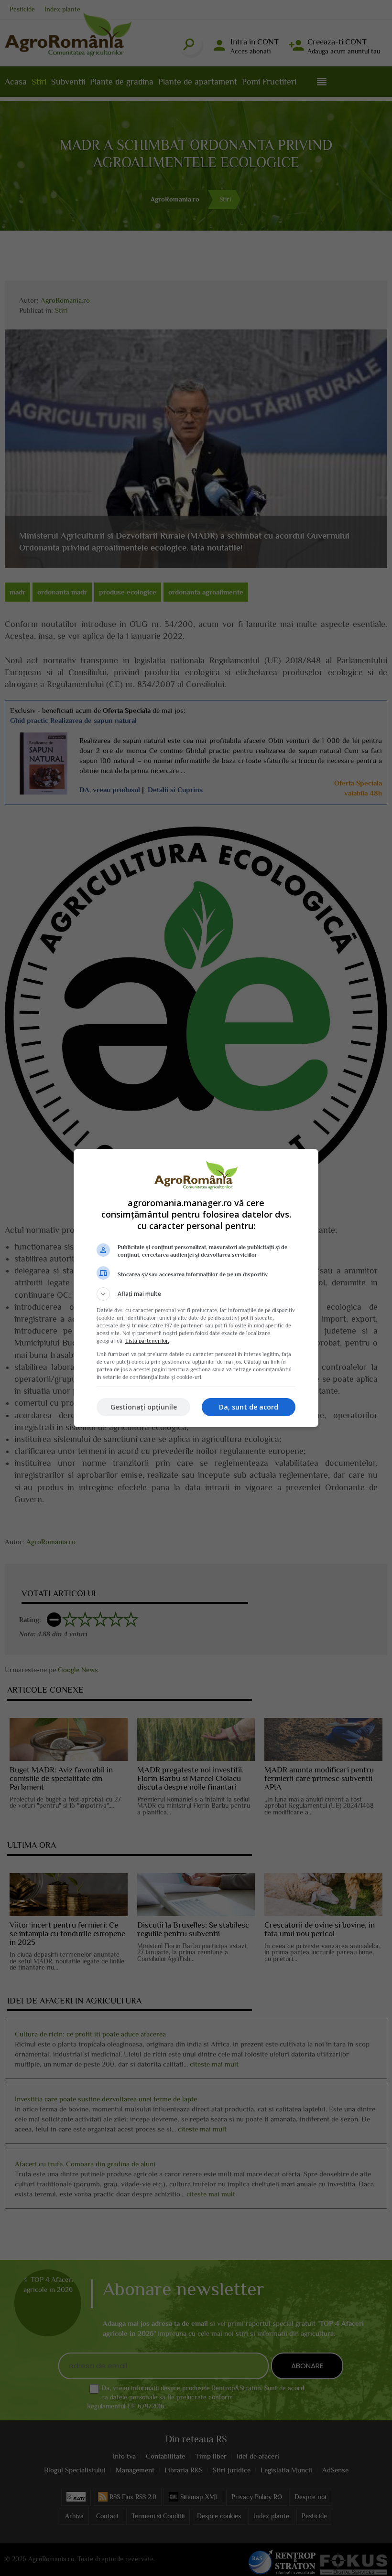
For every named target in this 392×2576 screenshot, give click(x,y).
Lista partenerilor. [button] (147, 1341)
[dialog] (196, 1288)
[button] (196, 1294)
